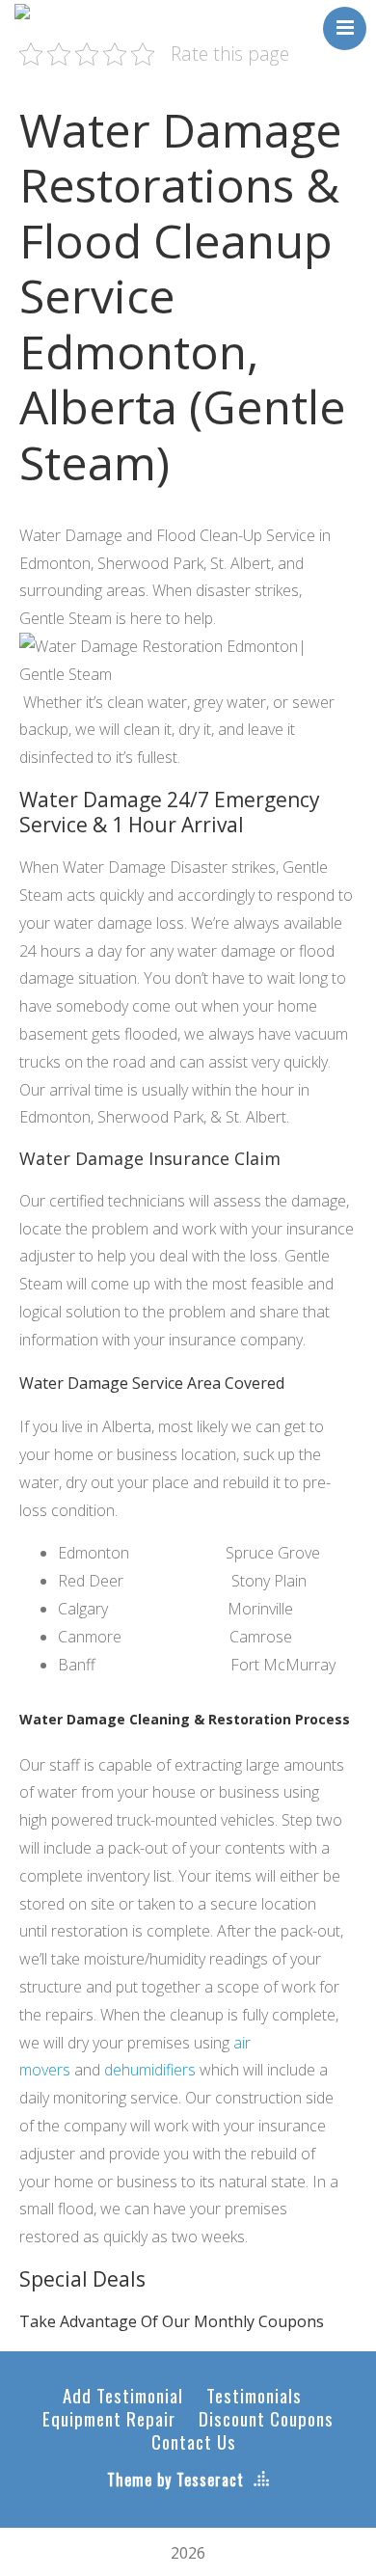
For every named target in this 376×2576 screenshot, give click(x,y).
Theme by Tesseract (175, 2480)
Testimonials (254, 2395)
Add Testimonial (123, 2395)
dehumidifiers (150, 2070)
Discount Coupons (266, 2418)
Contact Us (194, 2441)
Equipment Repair (109, 2418)
